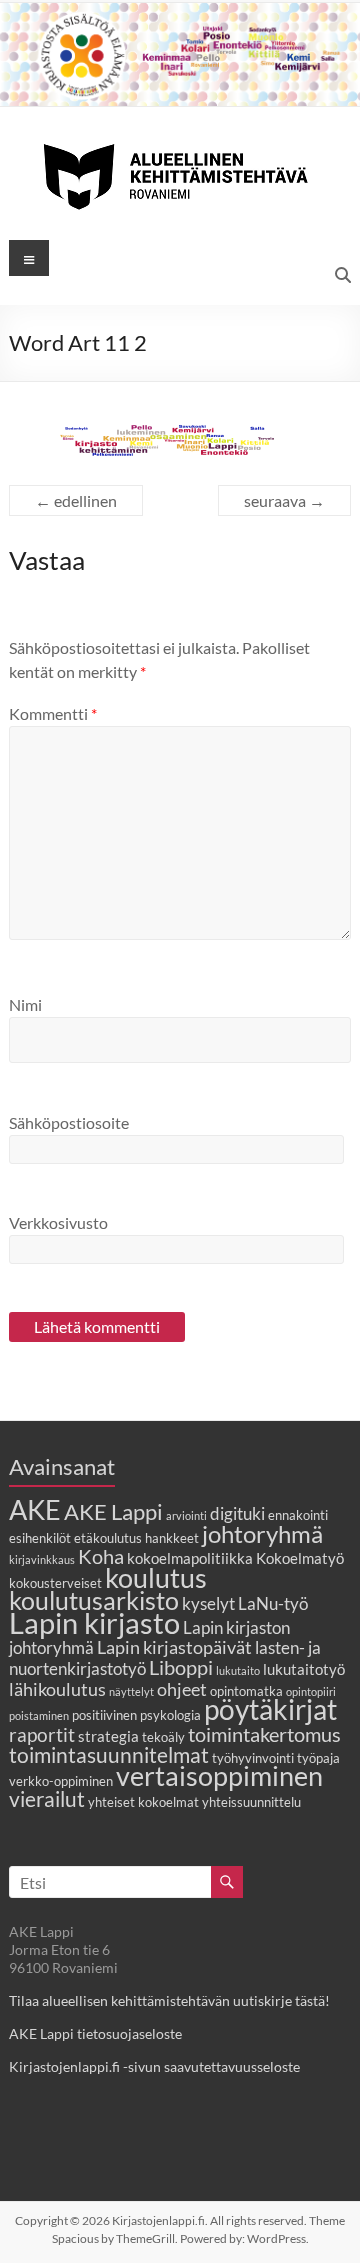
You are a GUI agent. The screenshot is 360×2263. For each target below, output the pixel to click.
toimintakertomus (264, 1734)
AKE (35, 1510)
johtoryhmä (262, 1533)
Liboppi (181, 1667)
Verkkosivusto (58, 1222)
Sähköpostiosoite (69, 1122)
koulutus (156, 1577)
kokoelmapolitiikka (190, 1558)
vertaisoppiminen (219, 1776)
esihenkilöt (40, 1538)
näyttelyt (131, 1691)
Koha (101, 1556)
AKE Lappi (113, 1511)
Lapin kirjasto (94, 1622)
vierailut (47, 1798)
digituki (237, 1514)
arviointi (186, 1515)
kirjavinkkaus (42, 1559)
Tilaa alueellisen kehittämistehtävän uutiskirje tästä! (169, 2000)
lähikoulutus (57, 1689)
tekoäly (163, 1737)
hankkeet (172, 1538)
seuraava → (284, 500)
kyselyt (208, 1604)
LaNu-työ (273, 1604)
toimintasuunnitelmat (109, 1754)
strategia (108, 1736)
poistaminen (39, 1715)
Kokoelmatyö (300, 1558)
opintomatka (246, 1691)
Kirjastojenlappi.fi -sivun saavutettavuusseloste (154, 2066)
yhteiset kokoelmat (143, 1802)
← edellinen (76, 500)
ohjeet (182, 1689)
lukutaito (238, 1670)
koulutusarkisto (94, 1600)
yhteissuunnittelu (251, 1802)
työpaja (318, 1758)
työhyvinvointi (253, 1758)
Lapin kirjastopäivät (174, 1647)
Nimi (25, 1004)
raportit (42, 1734)
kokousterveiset (55, 1583)
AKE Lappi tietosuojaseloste (95, 2033)
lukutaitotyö (304, 1669)
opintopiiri (311, 1691)
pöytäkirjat (270, 1709)
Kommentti (53, 713)
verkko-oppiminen (61, 1781)
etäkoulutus (108, 1538)
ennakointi (298, 1515)
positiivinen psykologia (136, 1715)
